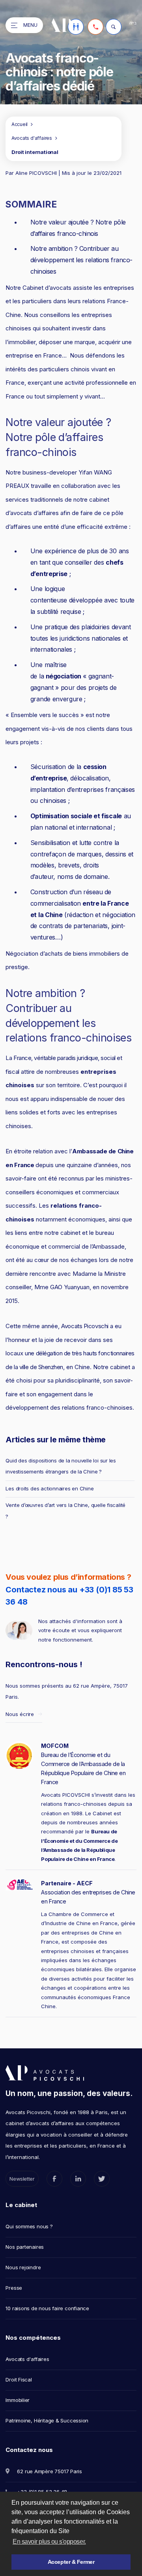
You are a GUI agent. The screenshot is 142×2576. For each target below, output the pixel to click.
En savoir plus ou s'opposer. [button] (49, 2542)
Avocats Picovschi (85, 1326)
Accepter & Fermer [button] (71, 2562)
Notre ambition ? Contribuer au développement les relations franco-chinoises (81, 260)
